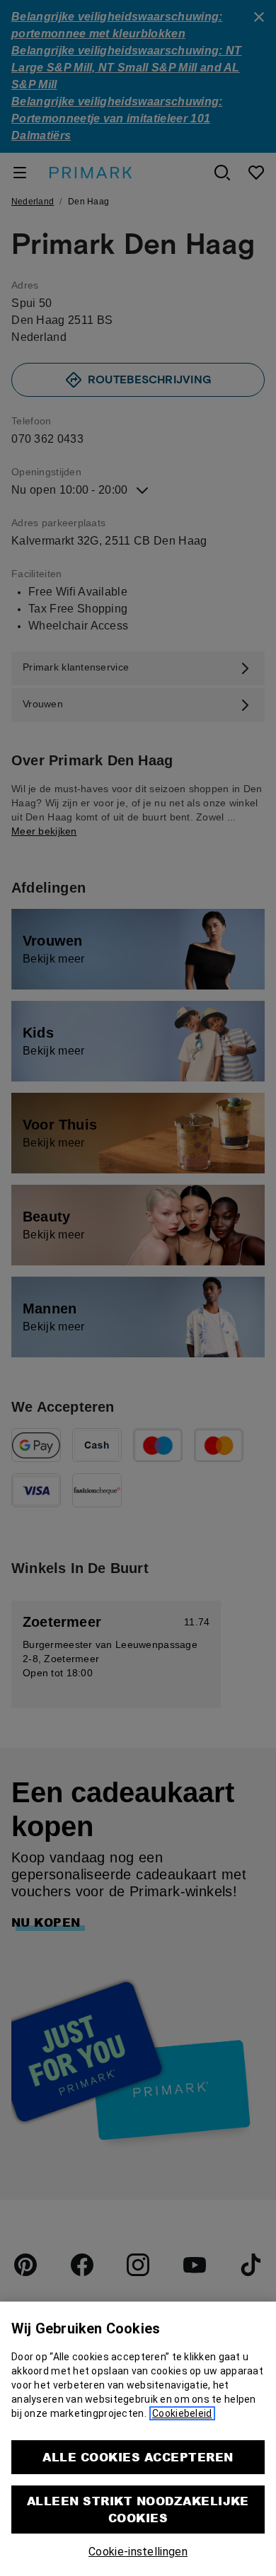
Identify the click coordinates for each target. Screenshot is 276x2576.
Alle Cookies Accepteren (138, 2457)
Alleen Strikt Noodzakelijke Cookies (138, 2509)
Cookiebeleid (182, 2413)
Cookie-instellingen (138, 2552)
